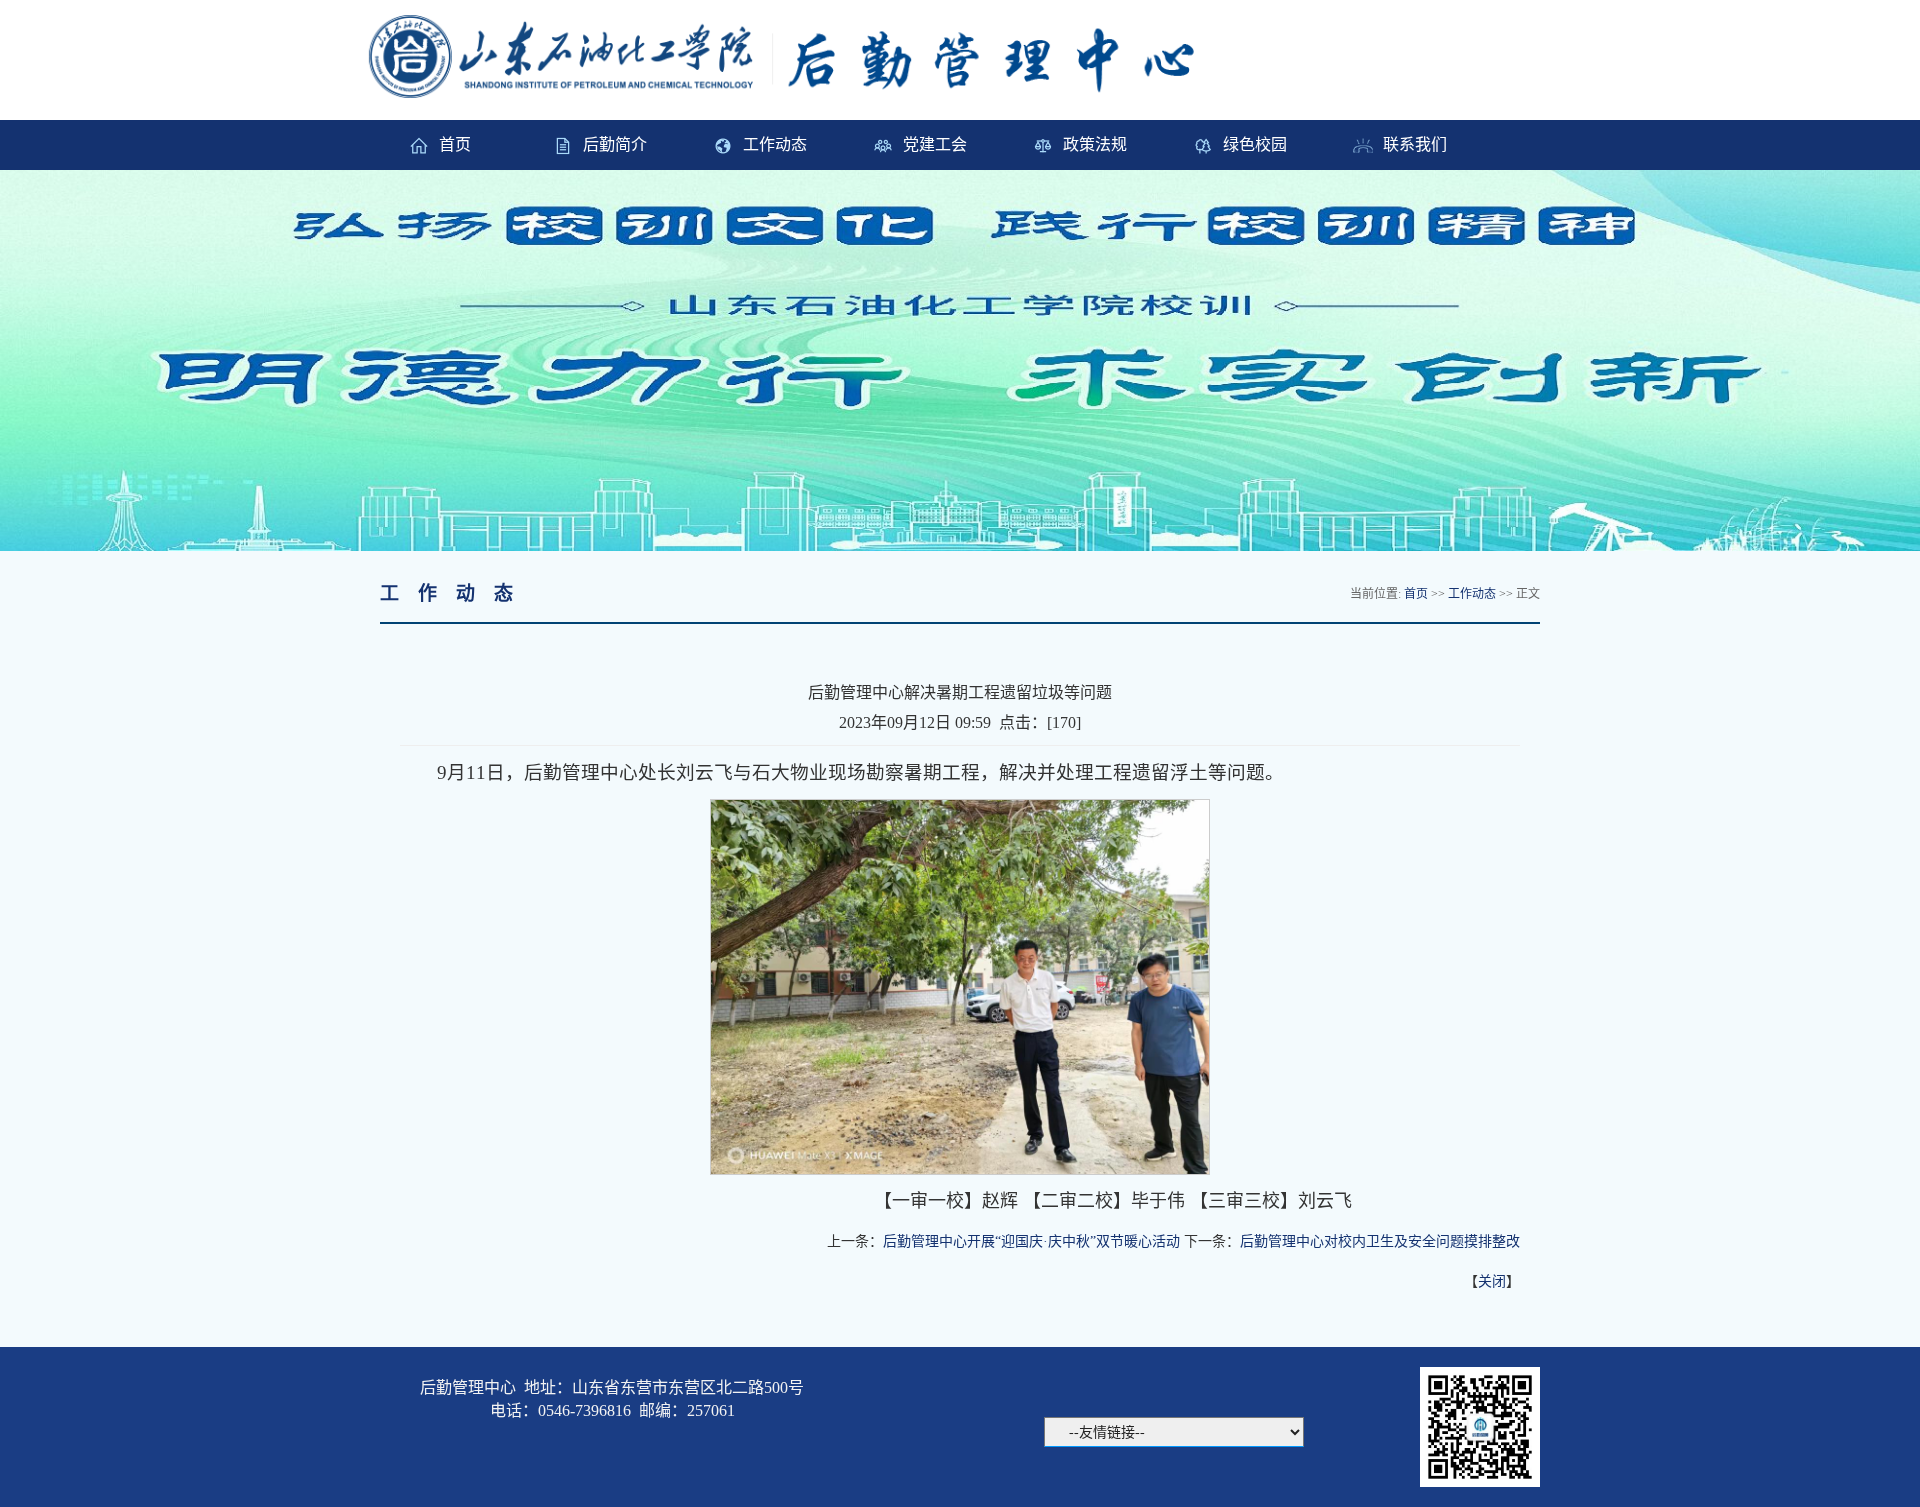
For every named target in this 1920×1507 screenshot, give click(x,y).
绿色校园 (1255, 144)
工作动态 (775, 144)
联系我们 (1415, 144)
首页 (455, 144)
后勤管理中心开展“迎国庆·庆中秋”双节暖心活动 (1031, 1241)
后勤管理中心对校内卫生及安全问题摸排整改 (1380, 1241)
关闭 (1492, 1281)
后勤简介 (615, 144)
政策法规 (1095, 144)
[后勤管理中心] (804, 54)
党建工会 (935, 144)
